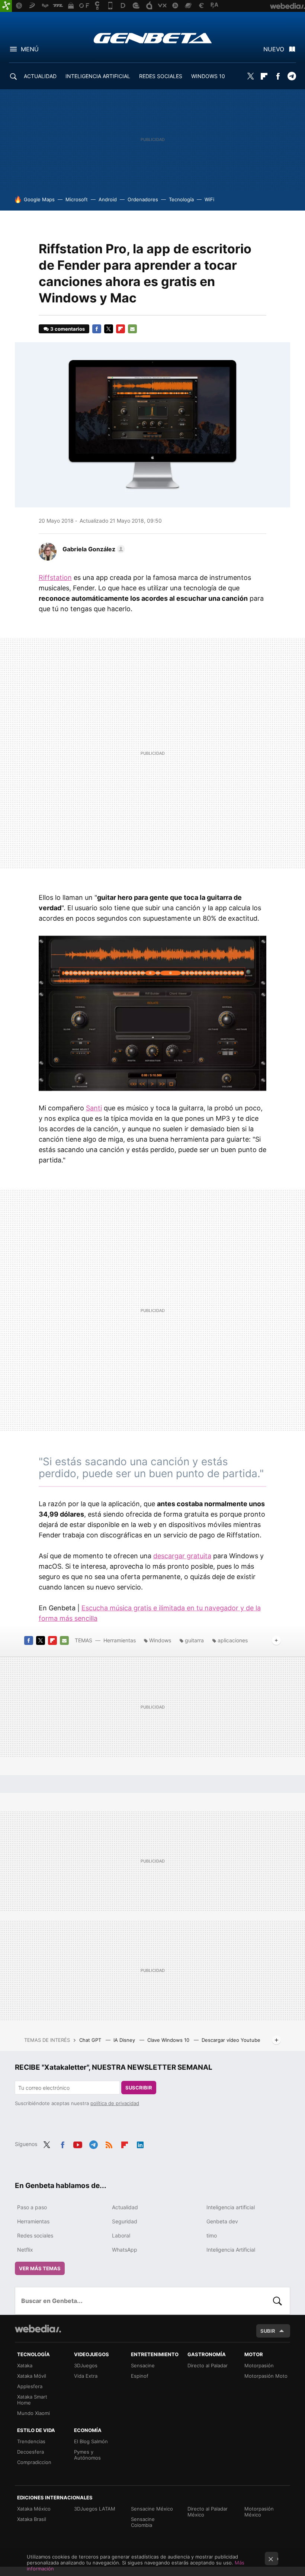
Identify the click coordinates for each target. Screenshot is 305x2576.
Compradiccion (34, 2462)
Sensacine (143, 2365)
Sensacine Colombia (143, 2522)
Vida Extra (86, 2376)
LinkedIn (140, 2143)
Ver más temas (40, 2268)
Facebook (278, 76)
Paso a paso (32, 2207)
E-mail (132, 329)
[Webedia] (38, 2329)
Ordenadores (143, 199)
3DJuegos (86, 2365)
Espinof (140, 2376)
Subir (268, 2331)
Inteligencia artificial (231, 2207)
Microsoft (77, 199)
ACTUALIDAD (40, 76)
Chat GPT (91, 2040)
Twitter (250, 76)
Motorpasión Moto (266, 2376)
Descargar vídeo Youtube (231, 2040)
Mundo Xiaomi (33, 2413)
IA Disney (125, 2040)
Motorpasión (259, 2365)
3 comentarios (68, 329)
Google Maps (39, 199)
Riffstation (55, 578)
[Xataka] (6, 6)
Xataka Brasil (32, 2519)
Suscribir (139, 2088)
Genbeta (153, 38)
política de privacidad (115, 2103)
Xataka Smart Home (32, 2400)
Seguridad (125, 2221)
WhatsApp (125, 2250)
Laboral (121, 2235)
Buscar (277, 2301)
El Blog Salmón (91, 2441)
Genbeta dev (222, 2221)
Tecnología (181, 199)
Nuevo (274, 49)
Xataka (25, 2365)
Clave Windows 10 (169, 2040)
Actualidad (125, 2207)
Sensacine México (152, 2509)
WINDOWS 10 (208, 76)
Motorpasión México (259, 2512)
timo (212, 2235)
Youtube (78, 2143)
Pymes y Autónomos (87, 2455)
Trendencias (31, 2441)
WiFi (209, 199)
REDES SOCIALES (161, 76)
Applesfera (30, 2386)
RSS (109, 2143)
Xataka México (34, 2509)
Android (108, 199)
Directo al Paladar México (208, 2512)
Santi (94, 1108)
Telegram (292, 76)
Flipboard (264, 76)
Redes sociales (35, 2235)
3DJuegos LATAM (95, 2509)
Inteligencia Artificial (231, 2250)
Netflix (25, 2250)
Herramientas (120, 1640)
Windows (160, 1640)
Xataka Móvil (32, 2376)
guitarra (194, 1640)
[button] (93, 549)
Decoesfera (30, 2452)
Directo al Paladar (208, 2365)
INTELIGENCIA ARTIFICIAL (98, 76)
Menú (30, 49)
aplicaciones (233, 1640)
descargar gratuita (182, 1556)
